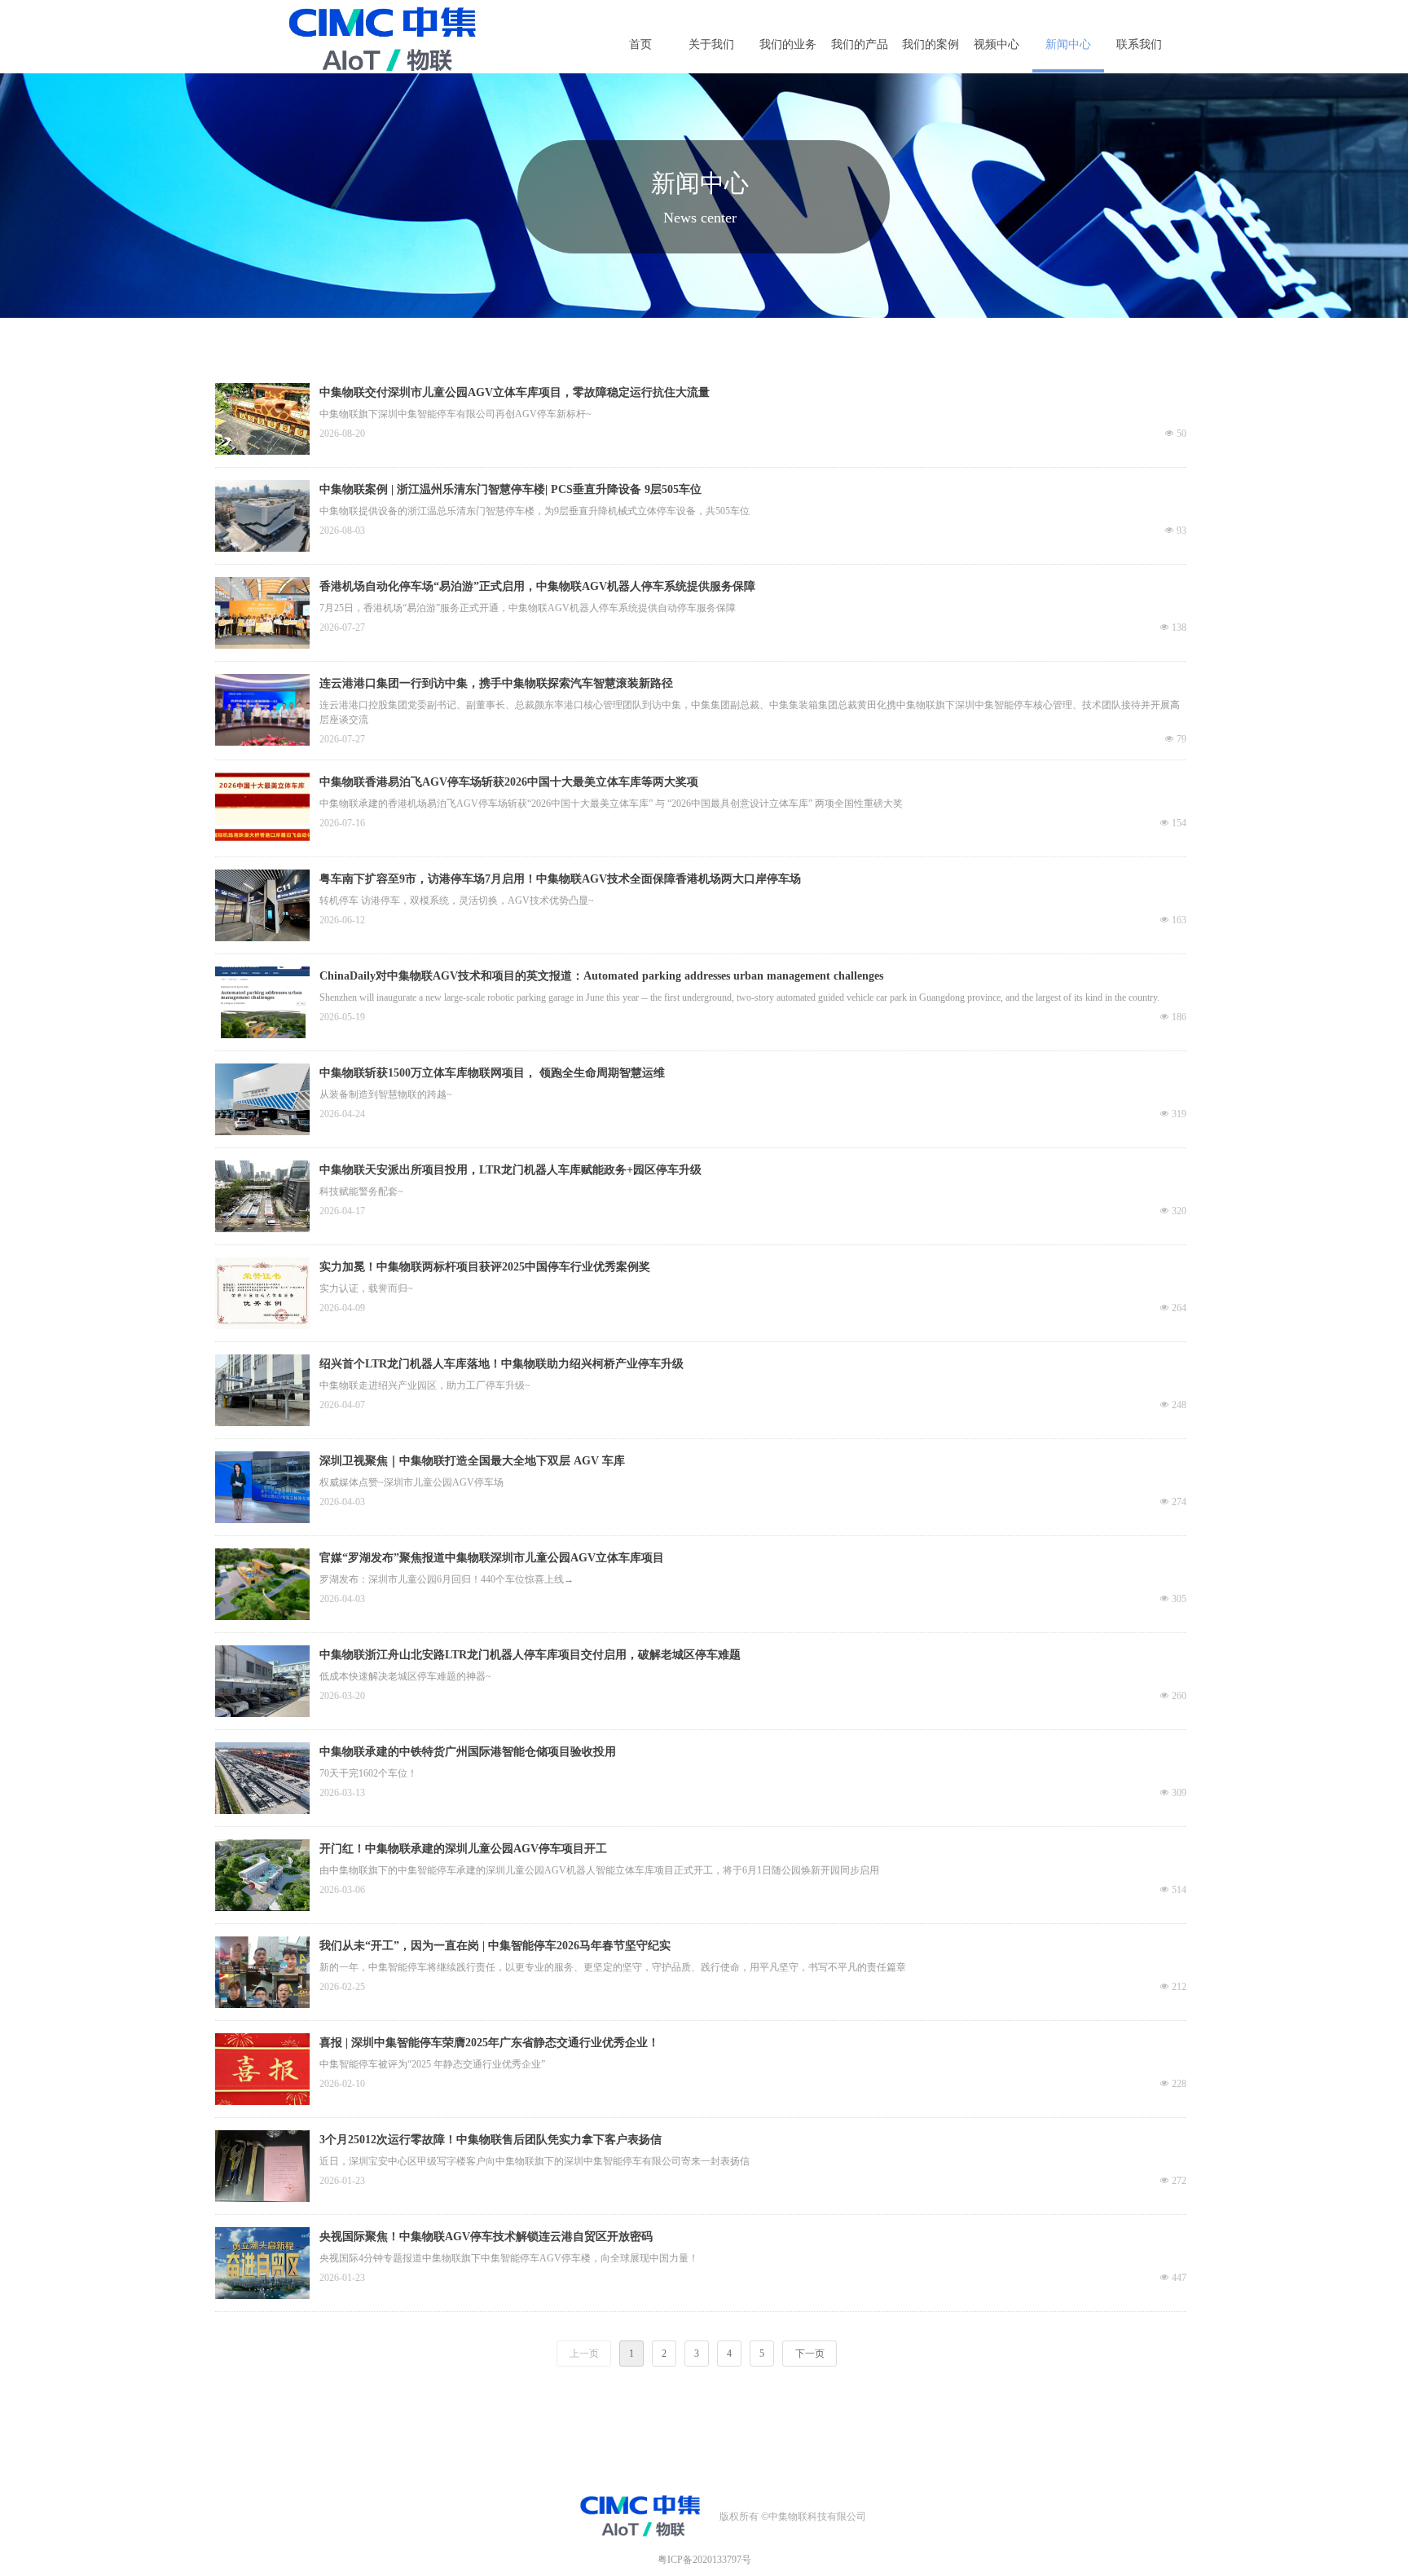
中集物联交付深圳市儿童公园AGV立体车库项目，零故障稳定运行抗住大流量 (515, 392)
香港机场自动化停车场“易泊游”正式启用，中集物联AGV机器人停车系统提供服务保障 (537, 586)
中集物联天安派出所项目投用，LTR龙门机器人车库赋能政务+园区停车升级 (510, 1170)
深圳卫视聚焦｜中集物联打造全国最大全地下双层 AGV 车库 (472, 1461)
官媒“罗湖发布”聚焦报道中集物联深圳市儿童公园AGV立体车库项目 (492, 1558)
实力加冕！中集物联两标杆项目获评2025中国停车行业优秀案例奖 (485, 1267)
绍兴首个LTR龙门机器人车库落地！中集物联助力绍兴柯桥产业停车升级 (502, 1364)
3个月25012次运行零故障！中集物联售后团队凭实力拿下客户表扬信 (491, 2140)
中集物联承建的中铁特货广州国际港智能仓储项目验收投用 (468, 1752)
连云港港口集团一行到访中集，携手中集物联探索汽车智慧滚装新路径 (496, 683)
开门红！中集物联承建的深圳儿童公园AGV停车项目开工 (463, 1849)
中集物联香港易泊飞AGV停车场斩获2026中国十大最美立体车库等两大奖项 (509, 782)
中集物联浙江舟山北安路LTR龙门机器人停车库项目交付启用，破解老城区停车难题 (530, 1655)
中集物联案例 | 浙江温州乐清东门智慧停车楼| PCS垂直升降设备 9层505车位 (510, 489)
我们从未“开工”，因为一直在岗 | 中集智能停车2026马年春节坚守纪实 (495, 1946)
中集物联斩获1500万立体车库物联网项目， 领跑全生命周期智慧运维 (492, 1073)
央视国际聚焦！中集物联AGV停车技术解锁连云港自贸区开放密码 (486, 2237)
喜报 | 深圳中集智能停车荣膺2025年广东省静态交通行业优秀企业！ (489, 2043)
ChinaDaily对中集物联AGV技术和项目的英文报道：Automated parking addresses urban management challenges (601, 976)
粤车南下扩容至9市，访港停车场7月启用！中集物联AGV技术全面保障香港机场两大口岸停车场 (560, 879)
